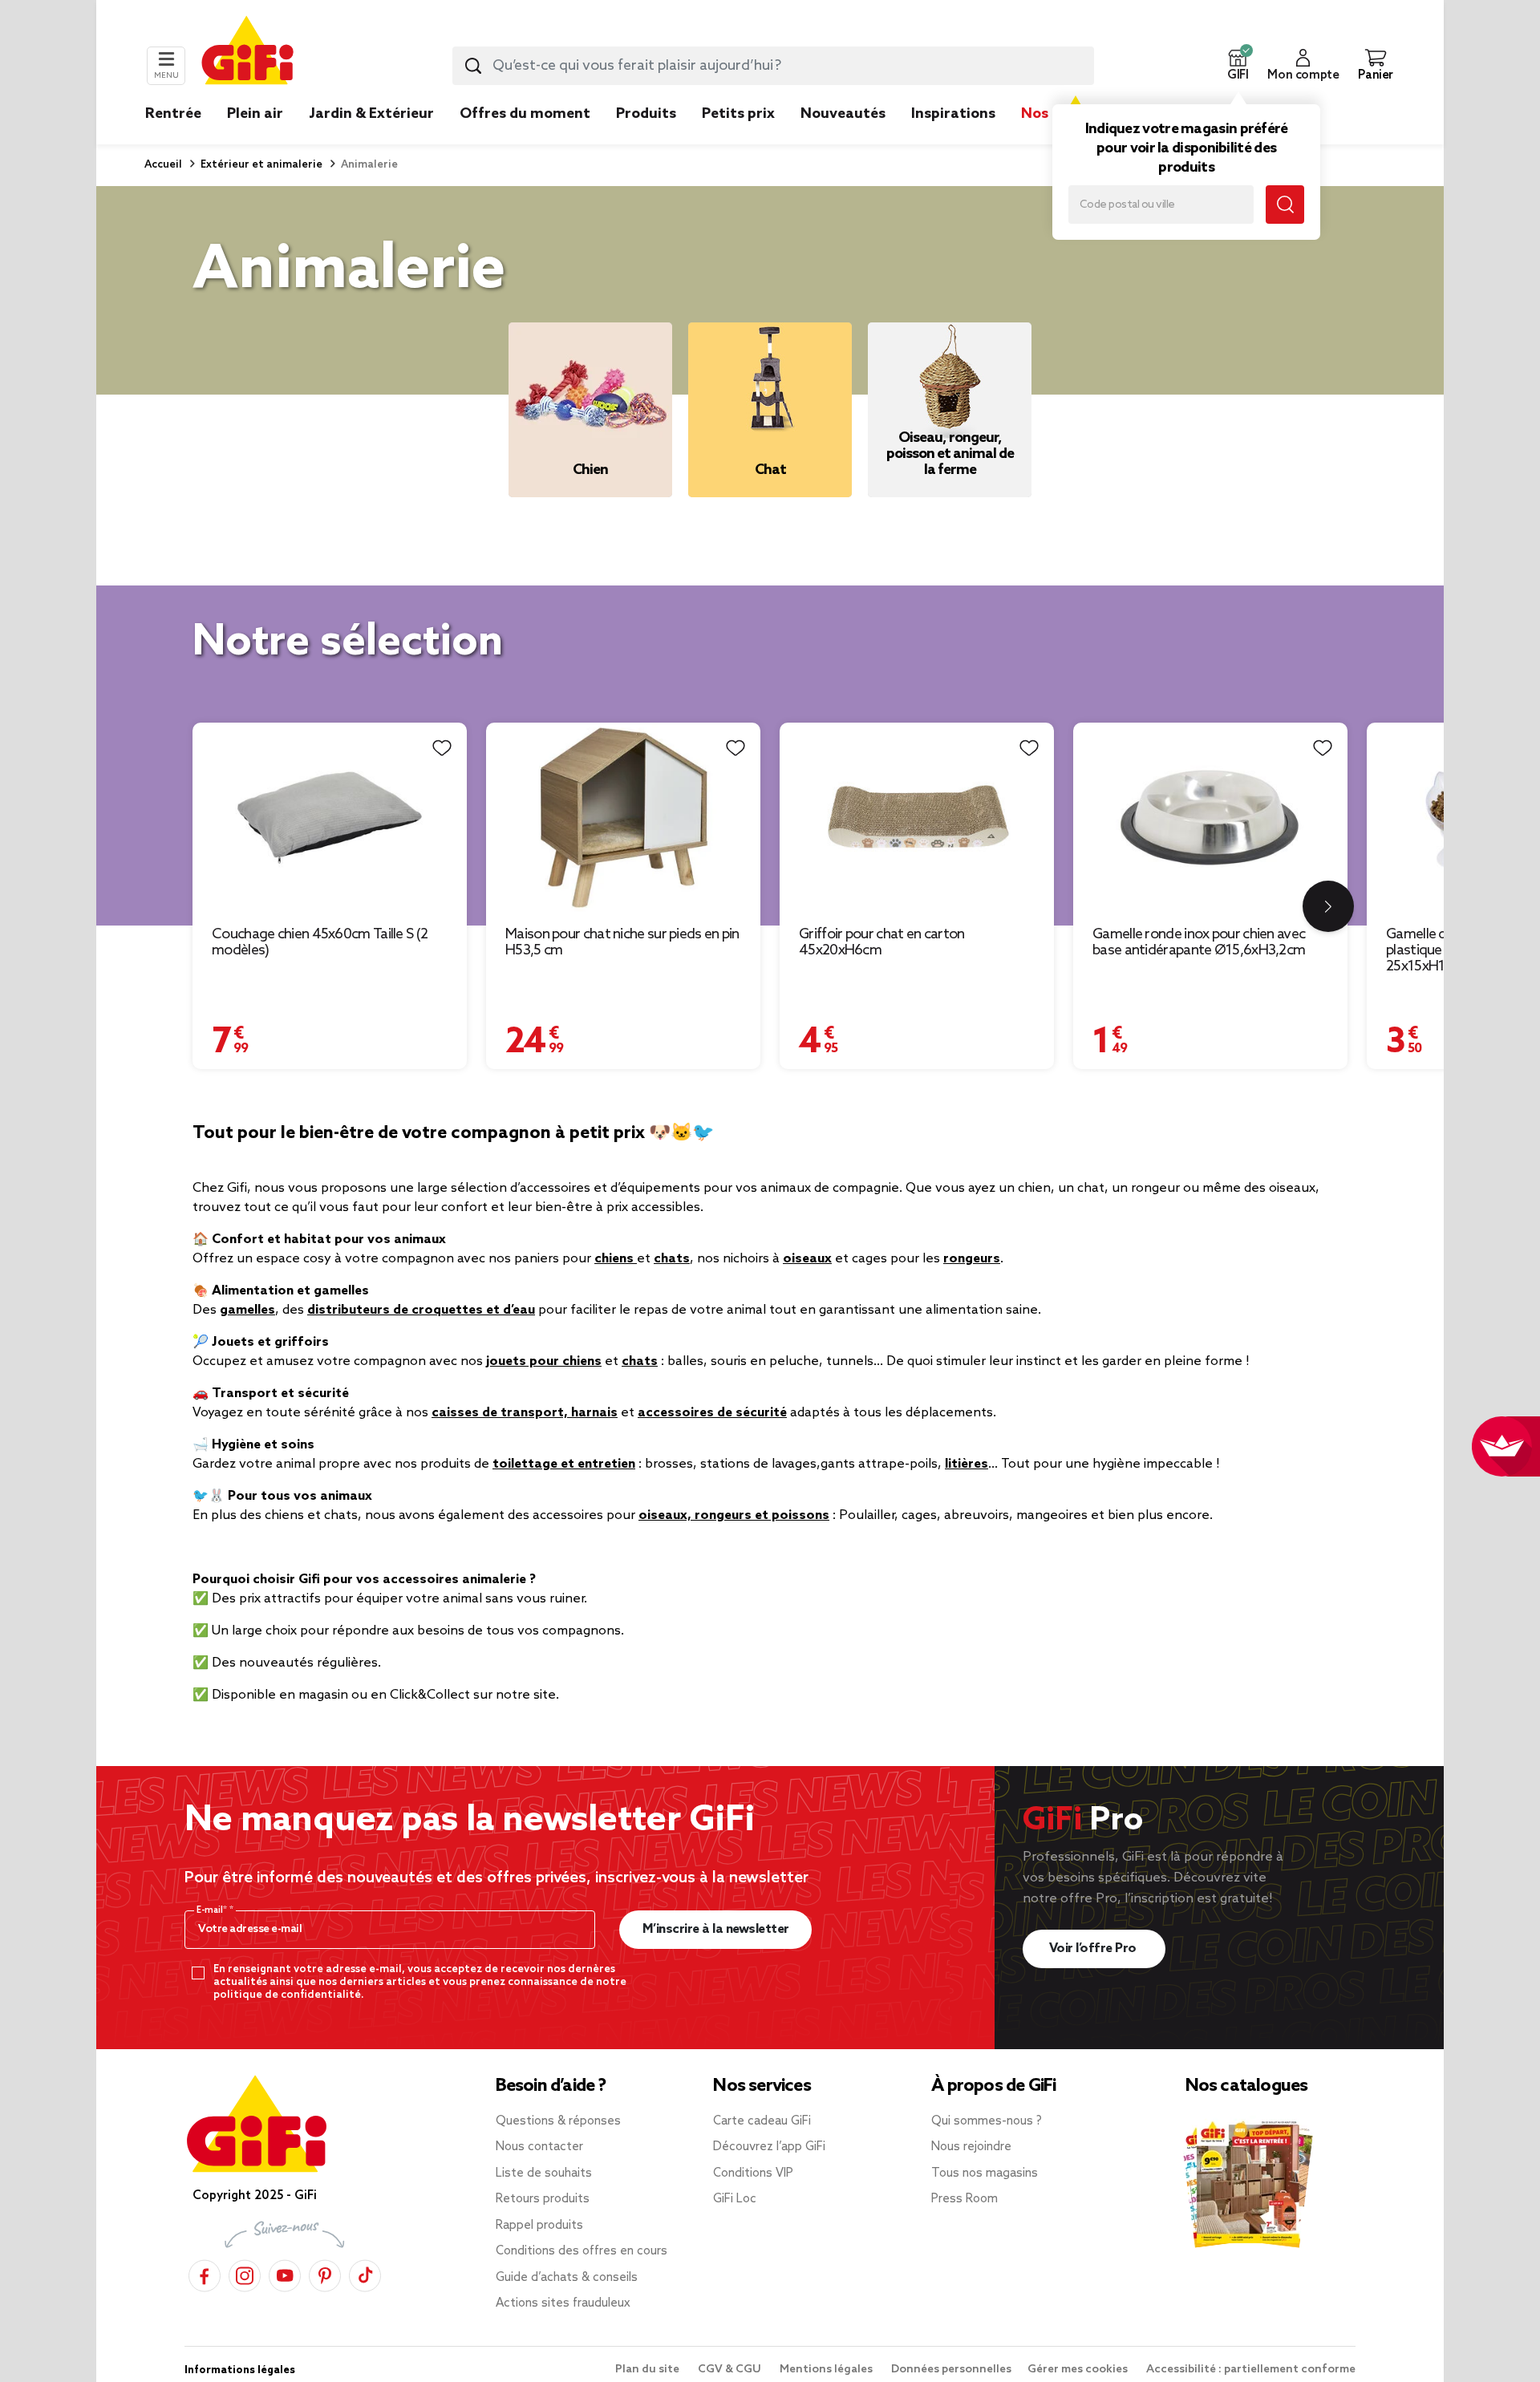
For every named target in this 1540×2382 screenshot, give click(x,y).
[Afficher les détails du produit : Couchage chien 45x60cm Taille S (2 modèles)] (330, 817)
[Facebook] (205, 2273)
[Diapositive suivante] (1328, 906)
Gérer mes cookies (1079, 2370)
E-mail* (213, 1910)
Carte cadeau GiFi (762, 2121)
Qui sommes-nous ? (987, 2121)
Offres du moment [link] (525, 114)
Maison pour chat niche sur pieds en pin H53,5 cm (622, 942)
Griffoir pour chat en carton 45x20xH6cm (881, 942)
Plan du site (648, 2370)
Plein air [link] (255, 114)
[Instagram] (245, 2273)
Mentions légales (827, 2370)
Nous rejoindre (971, 2147)
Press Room (965, 2199)
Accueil (163, 165)
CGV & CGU (731, 2370)
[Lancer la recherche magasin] (1285, 205)
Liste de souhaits (544, 2173)
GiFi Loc (735, 2199)
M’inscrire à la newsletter (716, 1929)
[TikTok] (365, 2273)
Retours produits (543, 2199)
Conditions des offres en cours (582, 2251)
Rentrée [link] (173, 114)
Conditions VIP (753, 2173)
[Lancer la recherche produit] (473, 66)
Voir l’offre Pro (1094, 1949)
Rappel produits (539, 2226)
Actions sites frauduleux (563, 2303)
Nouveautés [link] (843, 114)
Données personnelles (951, 2370)
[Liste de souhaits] (442, 748)
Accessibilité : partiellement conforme (1251, 2370)
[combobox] (773, 66)
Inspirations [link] (953, 114)
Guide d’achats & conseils (567, 2278)
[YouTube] (285, 2273)
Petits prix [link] (738, 114)
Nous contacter (539, 2147)
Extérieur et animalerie (260, 165)
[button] (1238, 66)
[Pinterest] (325, 2273)
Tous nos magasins (985, 2173)
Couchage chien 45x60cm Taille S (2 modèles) (320, 942)
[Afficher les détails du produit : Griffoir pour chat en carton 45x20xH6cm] (917, 817)
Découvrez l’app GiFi (769, 2147)
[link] (646, 138)
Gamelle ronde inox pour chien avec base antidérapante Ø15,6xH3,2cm (1199, 942)
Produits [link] (646, 114)
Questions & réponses (558, 2121)
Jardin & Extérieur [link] (371, 114)
